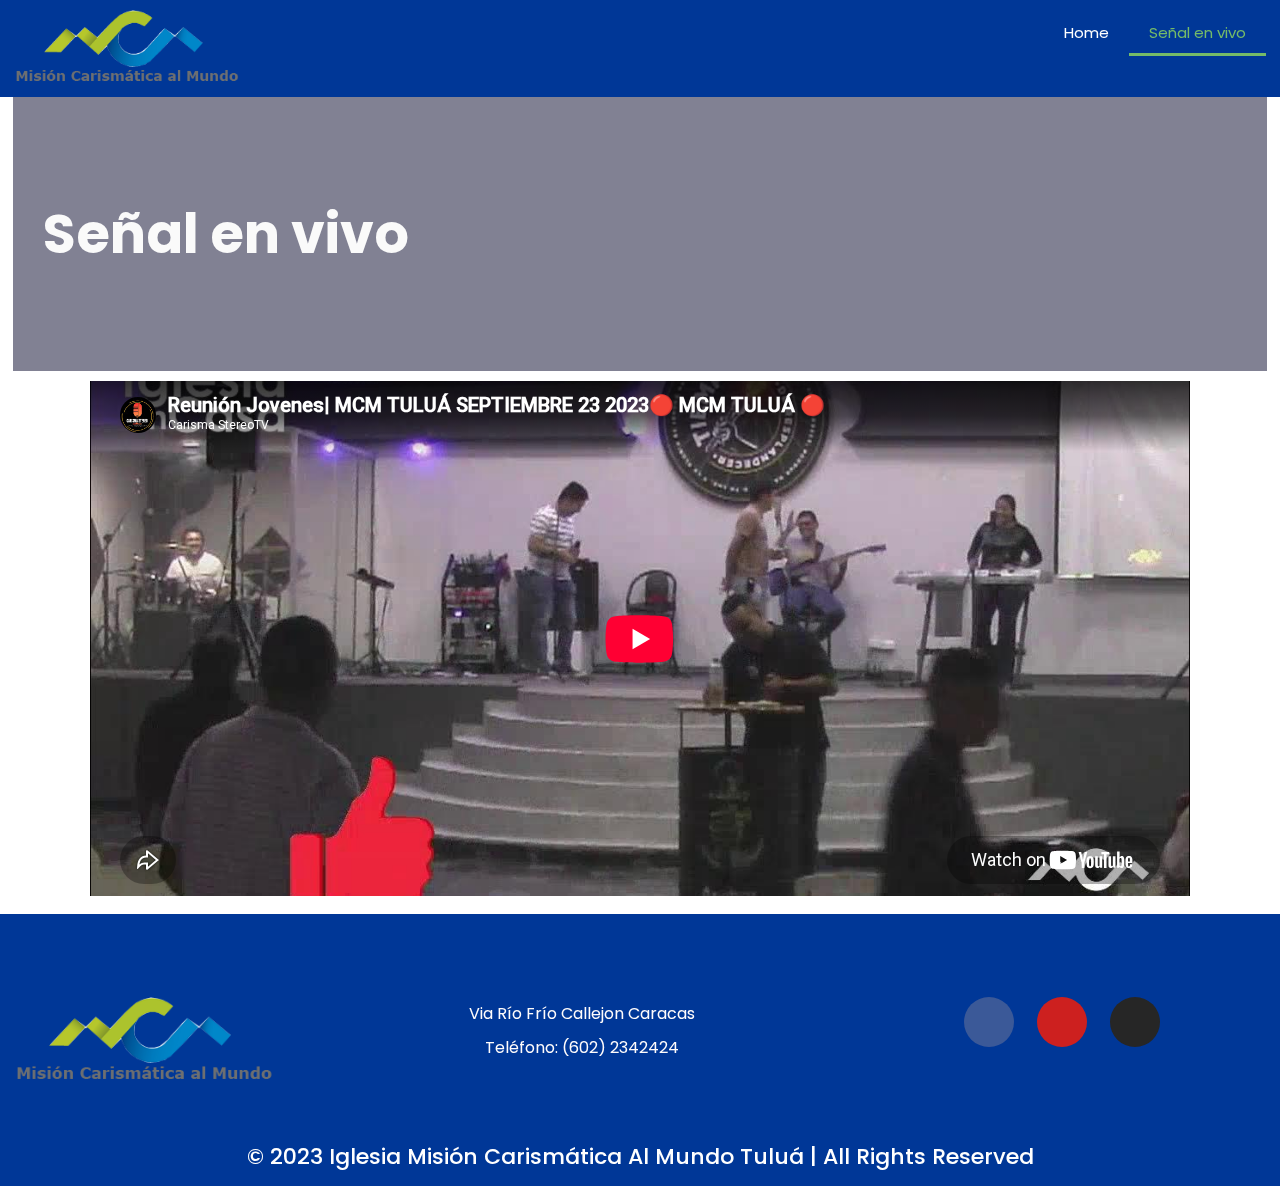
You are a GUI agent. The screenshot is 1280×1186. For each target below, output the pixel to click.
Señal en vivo (1197, 32)
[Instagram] (1135, 1022)
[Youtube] (1062, 1022)
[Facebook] (989, 1022)
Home (1086, 32)
